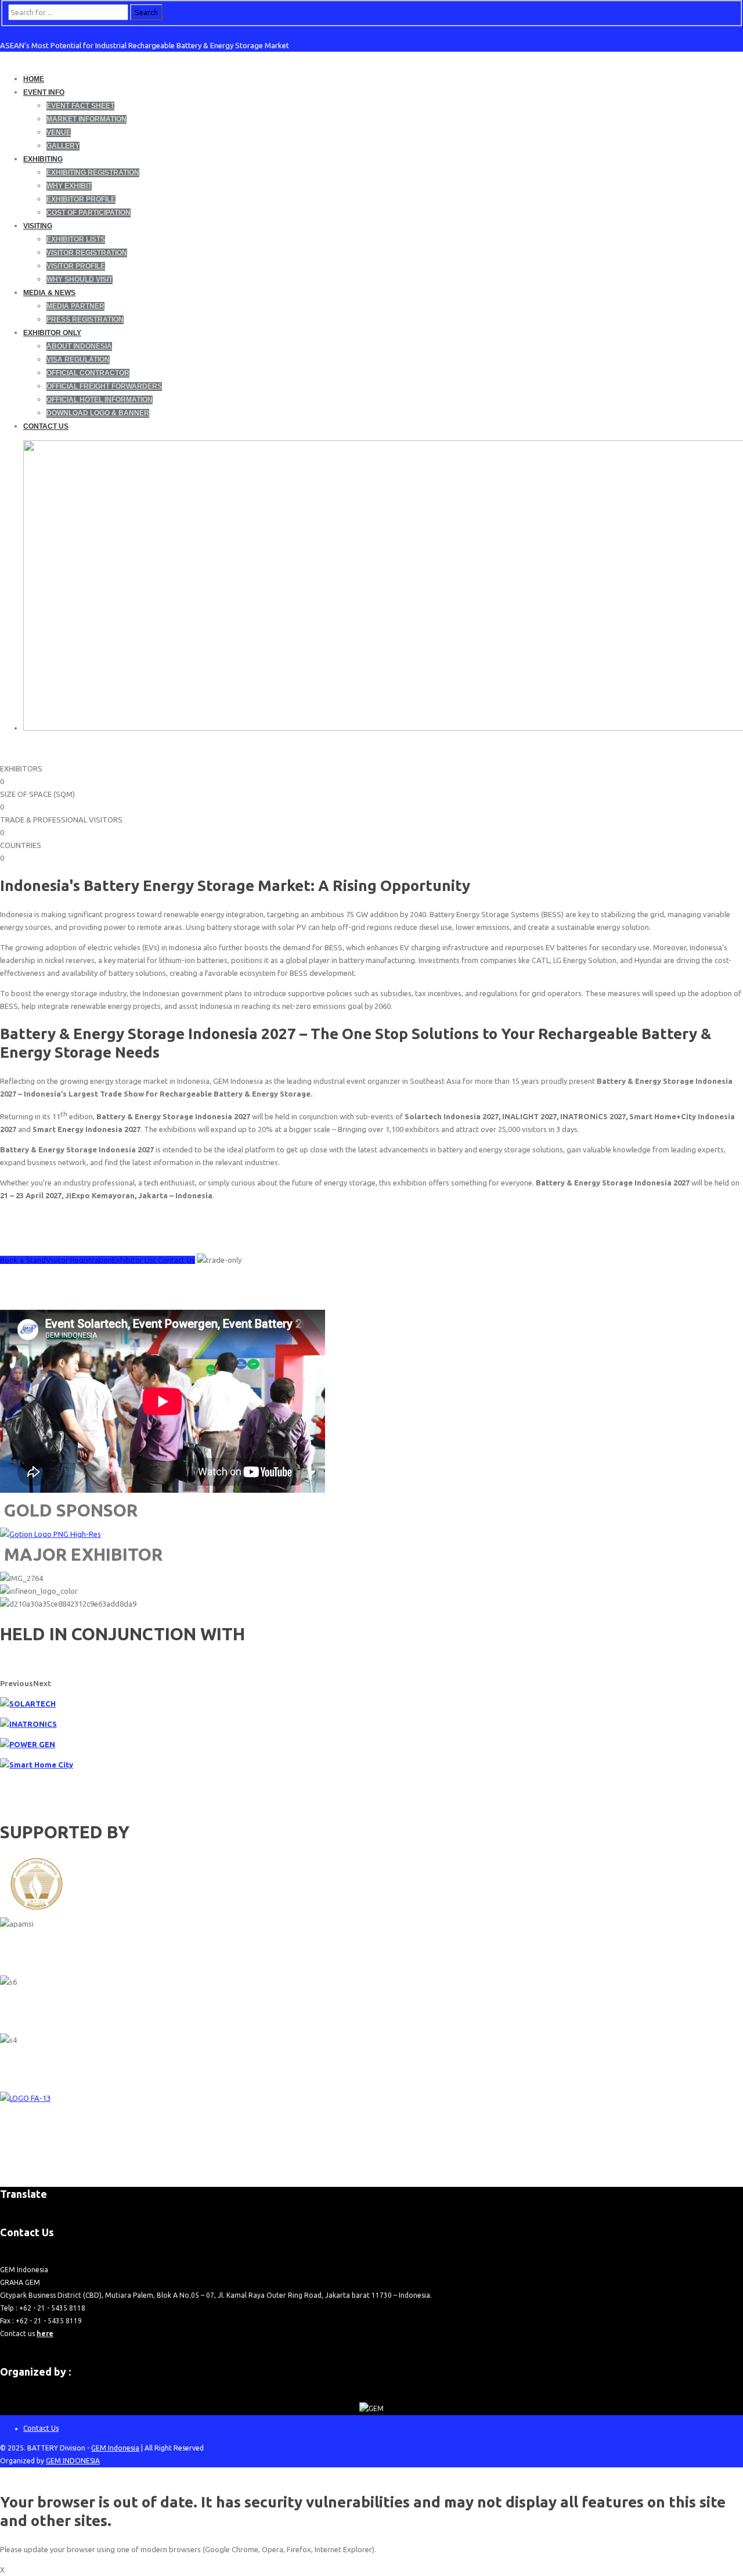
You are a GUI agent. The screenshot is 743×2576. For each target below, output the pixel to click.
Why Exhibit (69, 186)
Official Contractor (88, 373)
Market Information (86, 119)
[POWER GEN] (28, 1744)
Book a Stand (23, 1260)
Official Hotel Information (100, 400)
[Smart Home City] (37, 1765)
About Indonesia (79, 346)
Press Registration (85, 319)
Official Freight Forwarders (104, 386)
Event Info (44, 92)
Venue (59, 132)
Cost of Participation (89, 213)
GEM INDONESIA (73, 2461)
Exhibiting (43, 159)
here (45, 2334)
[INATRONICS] (28, 1724)
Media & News (49, 293)
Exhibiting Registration (93, 173)
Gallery (63, 146)
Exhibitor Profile (81, 199)
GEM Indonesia (115, 2448)
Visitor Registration (87, 253)
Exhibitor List (135, 1260)
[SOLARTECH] (28, 1704)
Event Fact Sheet (80, 106)
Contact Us (46, 426)
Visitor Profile (76, 266)
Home (34, 79)
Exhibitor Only (52, 333)
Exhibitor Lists (76, 239)
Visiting (38, 226)
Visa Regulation (78, 360)
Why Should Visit (80, 279)
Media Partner (75, 306)
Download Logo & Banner (98, 413)
